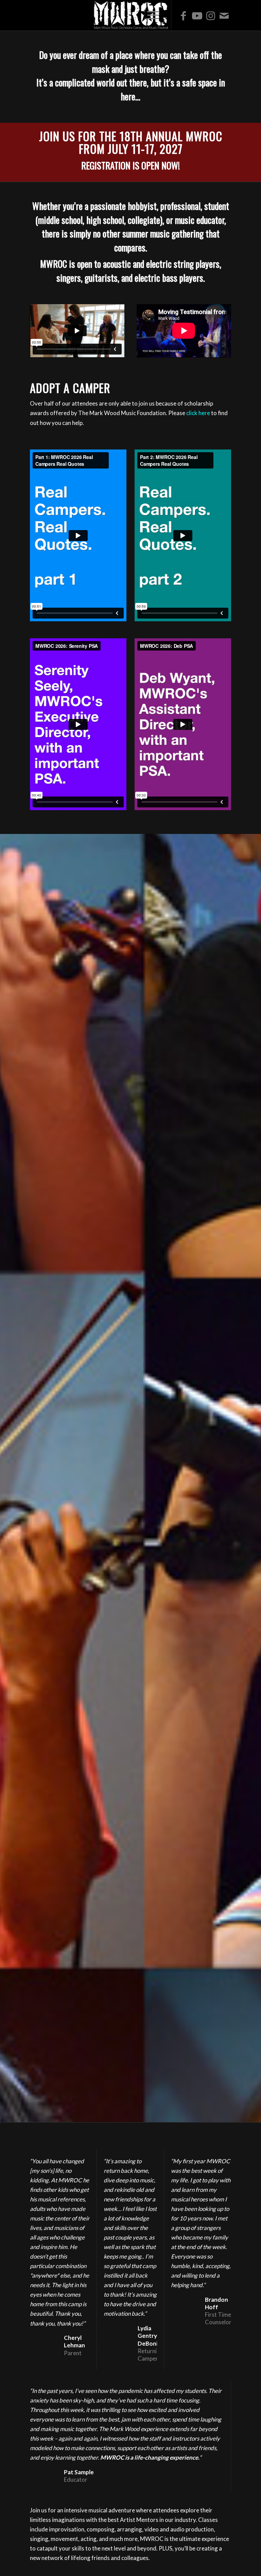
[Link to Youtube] (197, 15)
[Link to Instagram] (211, 15)
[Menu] (153, 15)
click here (198, 413)
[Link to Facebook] (184, 15)
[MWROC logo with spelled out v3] (130, 15)
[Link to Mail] (224, 15)
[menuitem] (153, 15)
